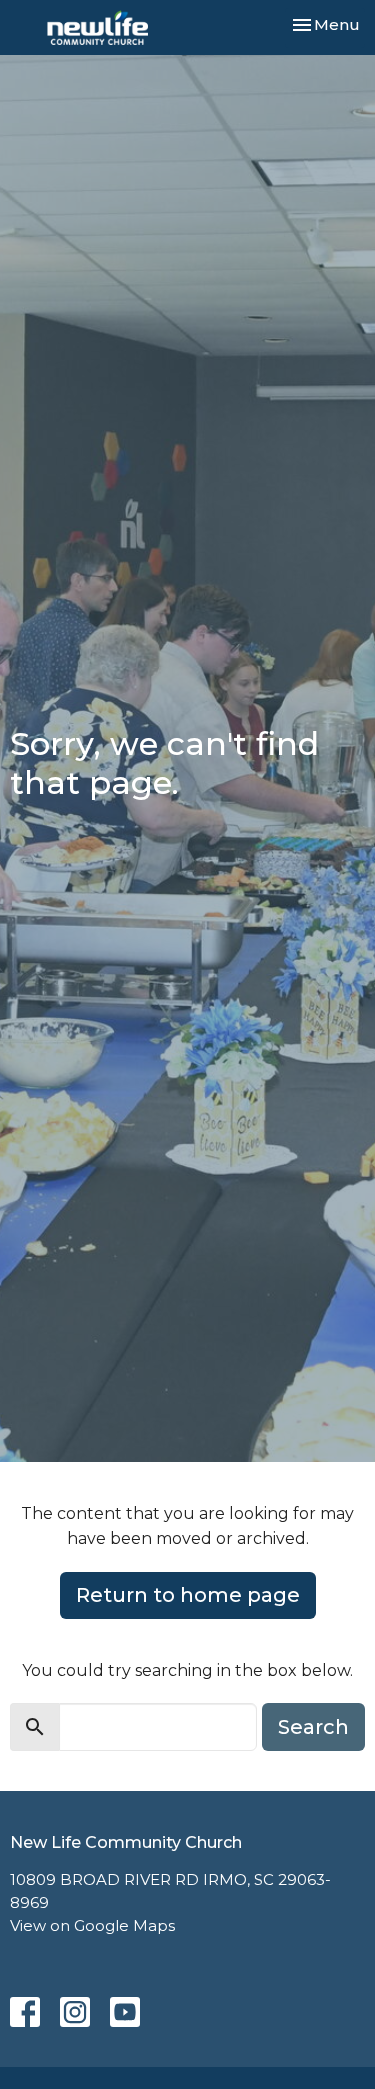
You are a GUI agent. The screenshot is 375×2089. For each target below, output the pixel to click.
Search (313, 1727)
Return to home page (188, 1595)
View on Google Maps (92, 1925)
